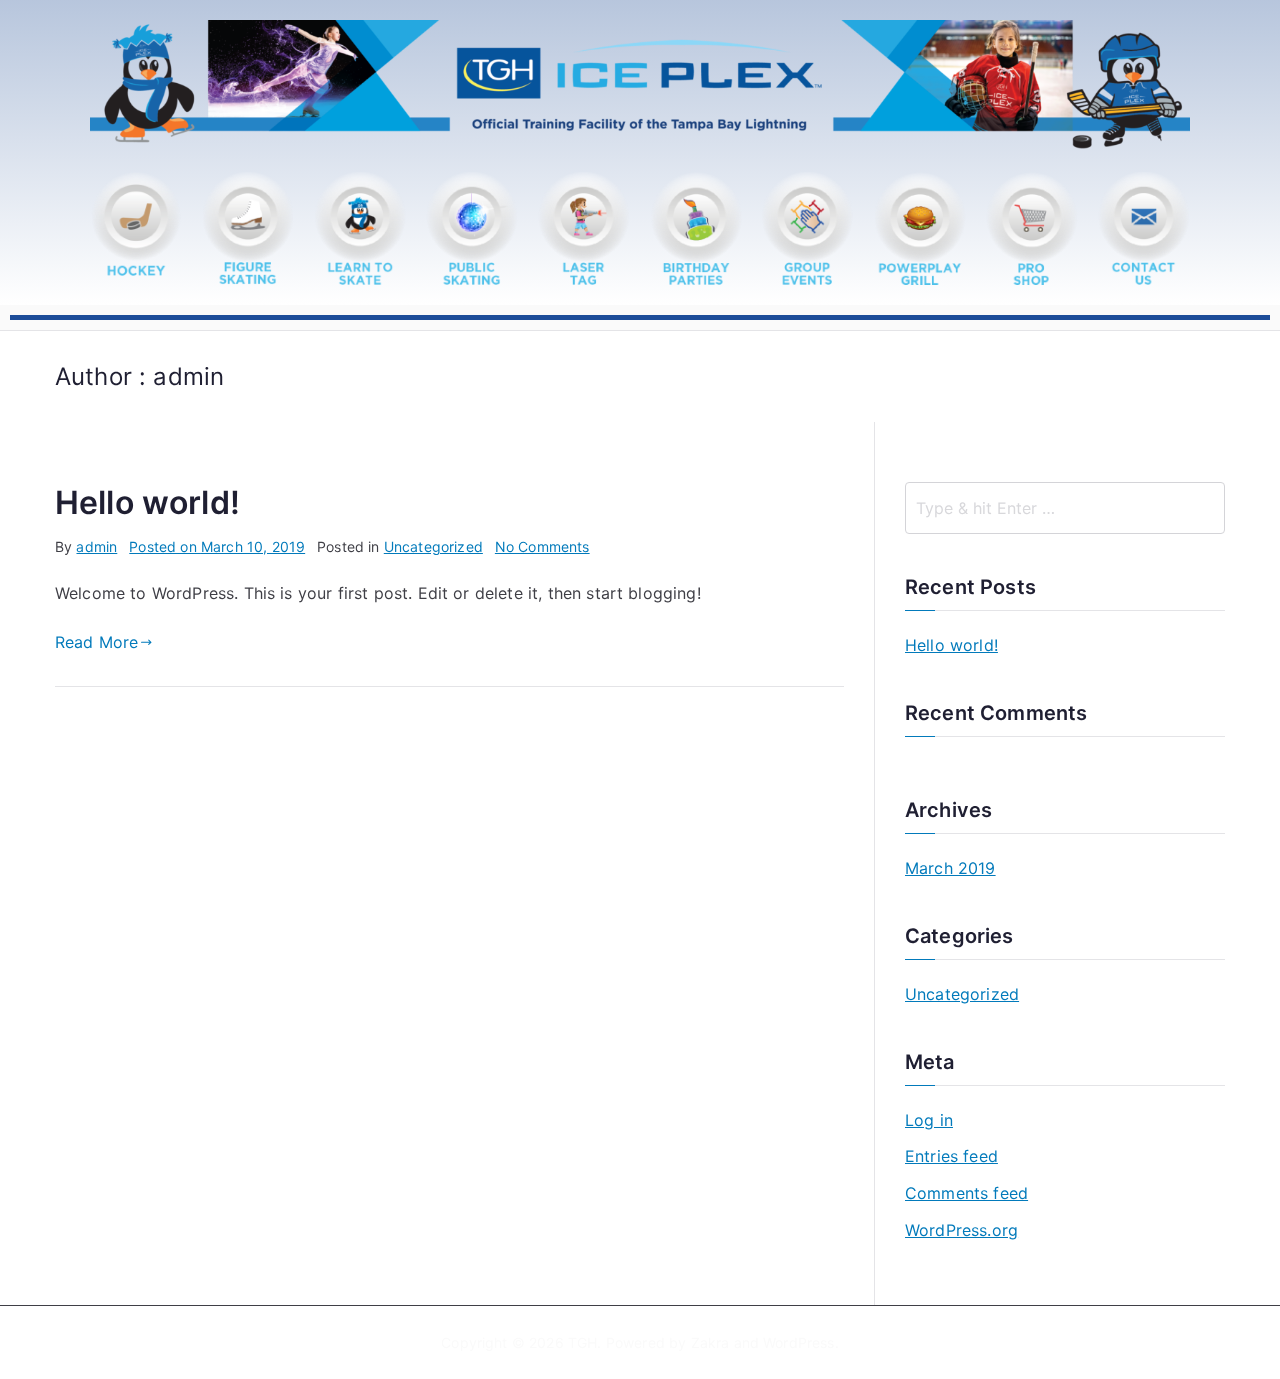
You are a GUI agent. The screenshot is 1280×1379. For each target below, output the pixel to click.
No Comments (542, 546)
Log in (929, 1120)
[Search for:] (1065, 508)
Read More (96, 642)
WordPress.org (961, 1230)
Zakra (710, 1342)
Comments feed (966, 1193)
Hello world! (147, 502)
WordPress (798, 1342)
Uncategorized (433, 546)
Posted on (217, 546)
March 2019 (950, 868)
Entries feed (951, 1156)
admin (96, 546)
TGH (582, 1342)
